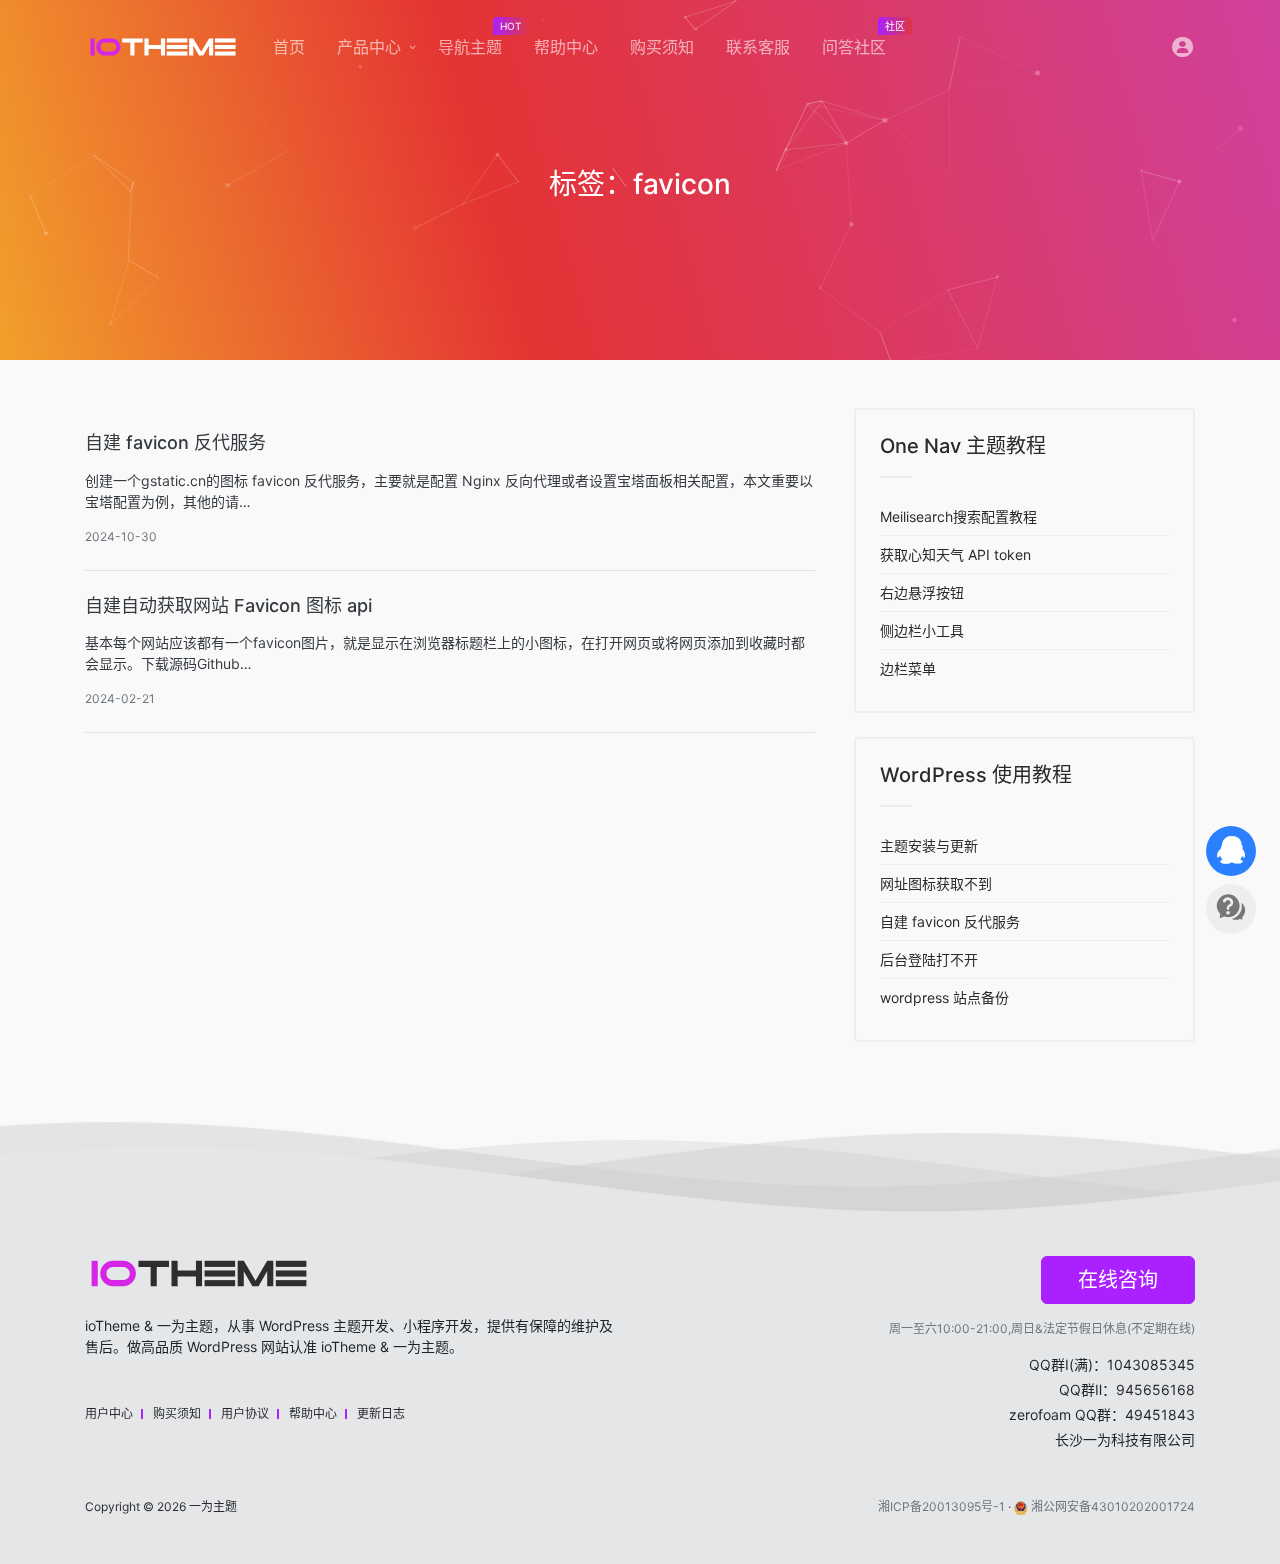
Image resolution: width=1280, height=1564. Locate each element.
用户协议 (245, 1413)
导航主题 (478, 42)
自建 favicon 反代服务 (175, 442)
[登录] (1183, 51)
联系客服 (758, 47)
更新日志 (381, 1413)
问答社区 (862, 42)
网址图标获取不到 (936, 883)
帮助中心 (566, 47)
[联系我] (1231, 851)
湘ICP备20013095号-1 (941, 1506)
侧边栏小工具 (922, 630)
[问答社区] (1231, 909)
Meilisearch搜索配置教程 (958, 516)
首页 (289, 47)
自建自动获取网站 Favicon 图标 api (228, 605)
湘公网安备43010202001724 (1113, 1506)
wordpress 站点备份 (944, 997)
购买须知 (662, 47)
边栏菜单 (908, 668)
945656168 (1155, 1389)
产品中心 (369, 47)
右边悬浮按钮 (922, 592)
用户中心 (109, 1413)
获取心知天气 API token (955, 554)
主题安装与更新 (929, 845)
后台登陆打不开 (929, 959)
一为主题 (213, 1506)
